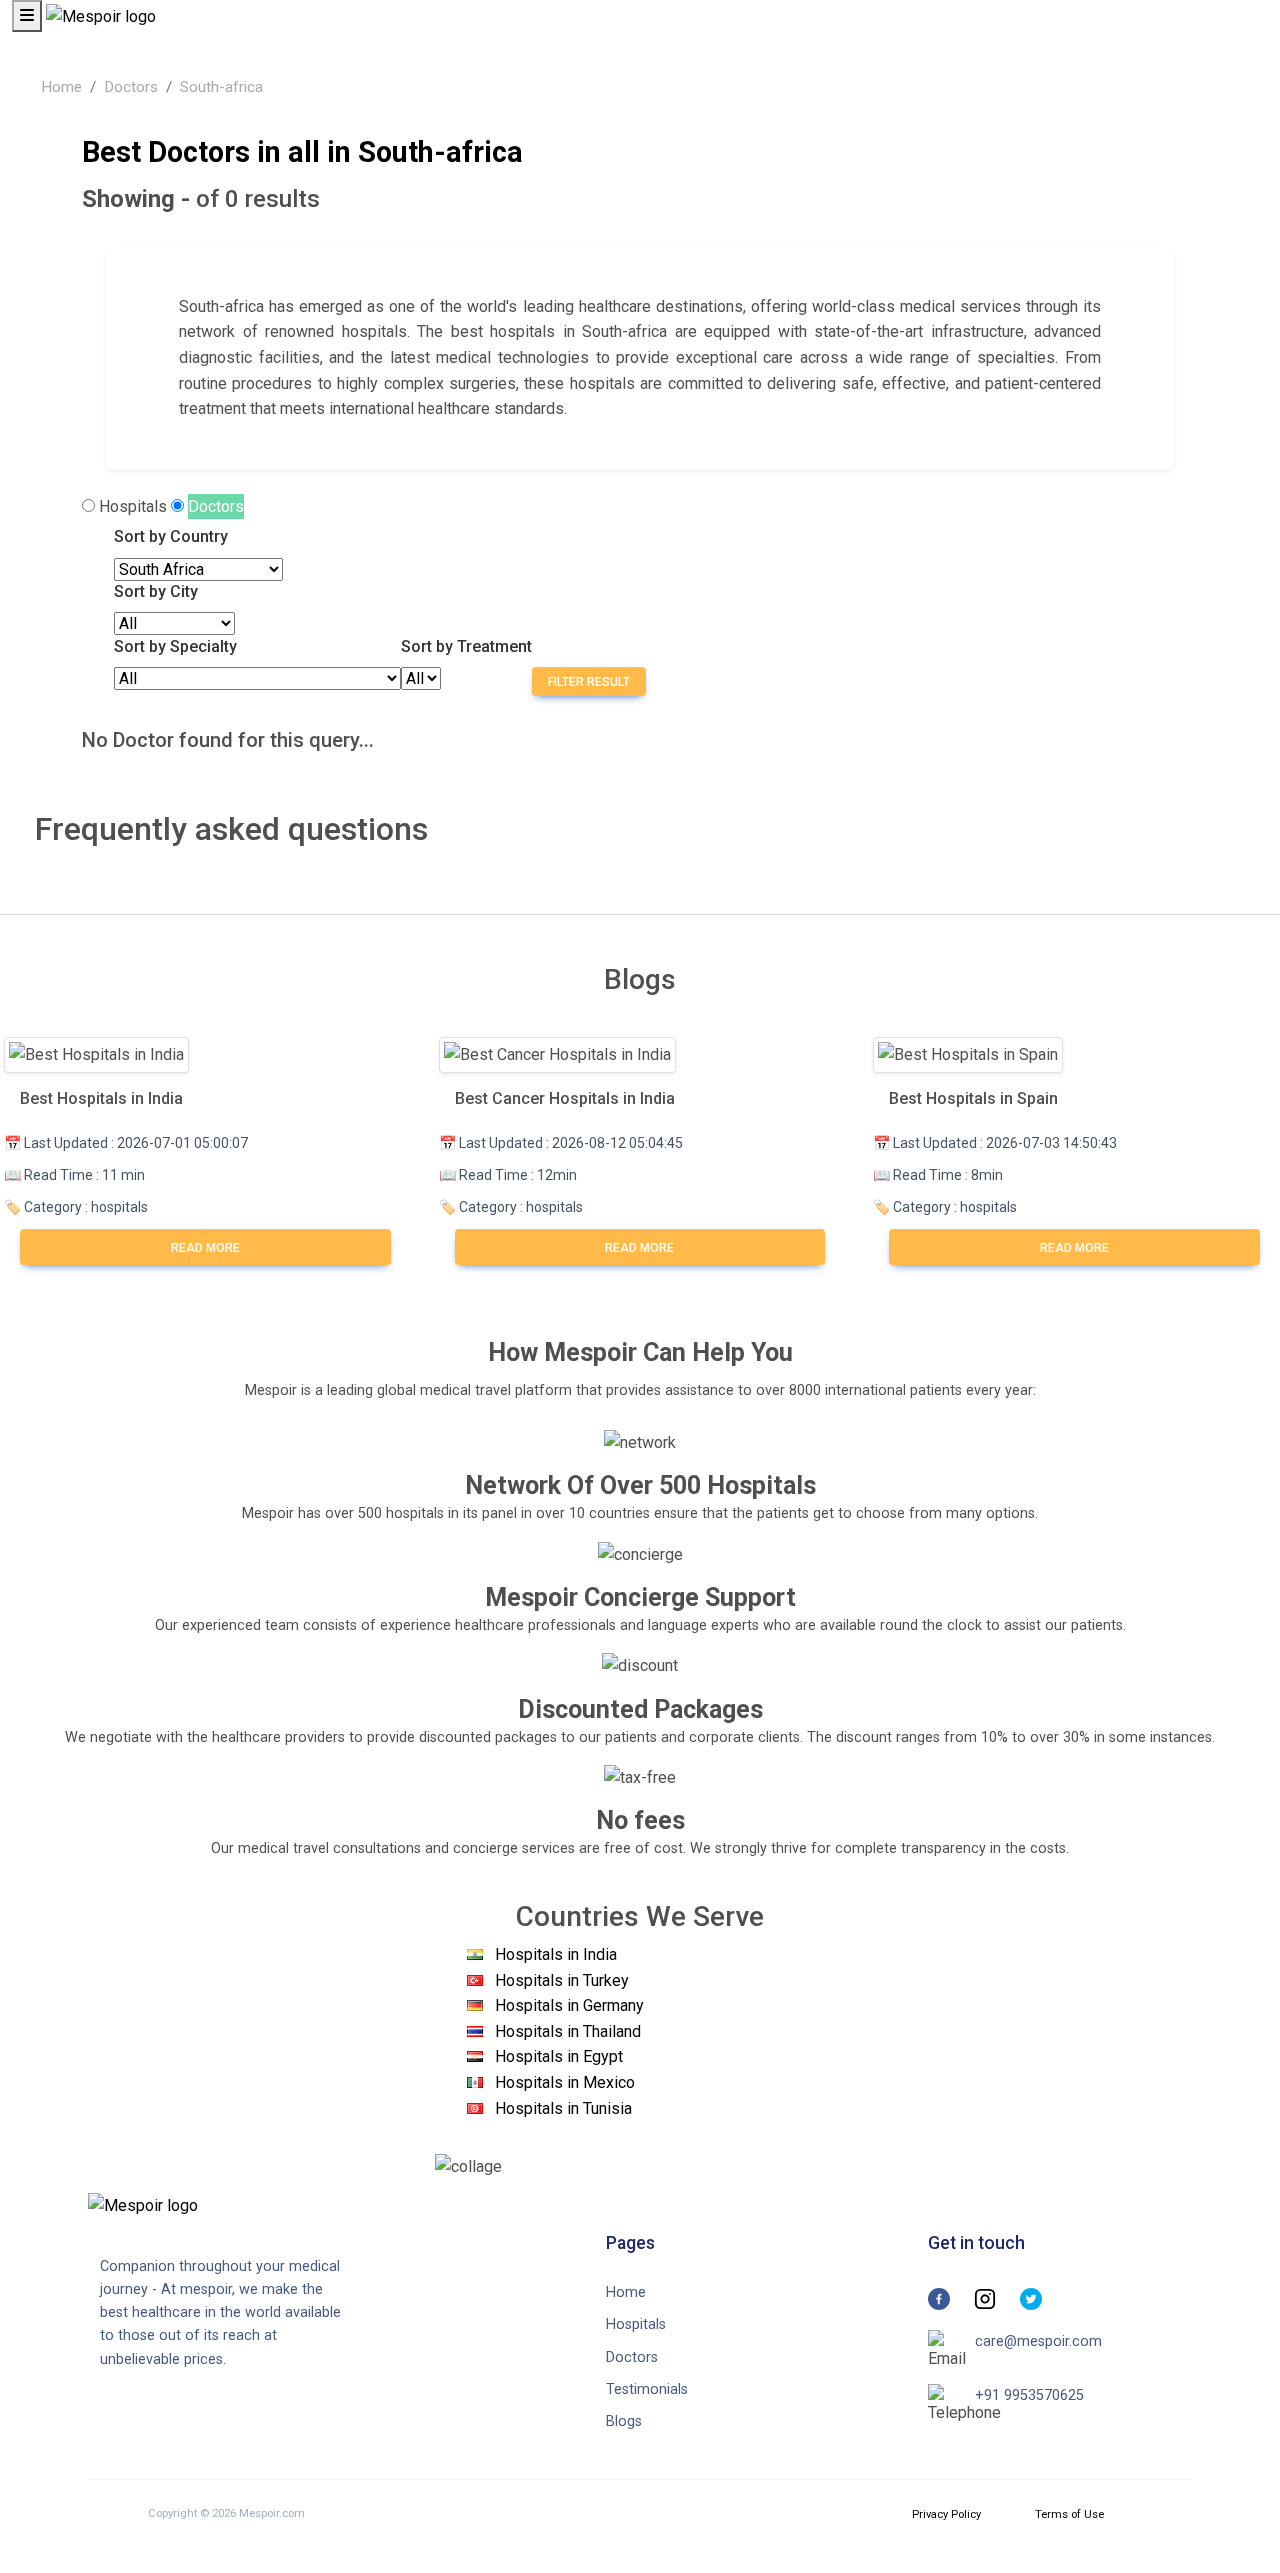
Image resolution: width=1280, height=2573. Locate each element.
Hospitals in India (556, 1954)
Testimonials (647, 2389)
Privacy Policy (946, 2514)
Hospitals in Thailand (568, 2031)
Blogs (624, 2421)
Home (61, 87)
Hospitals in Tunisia (563, 2108)
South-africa (221, 87)
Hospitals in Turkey (562, 1980)
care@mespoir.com (1038, 2341)
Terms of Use (1069, 2514)
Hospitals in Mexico (565, 2082)
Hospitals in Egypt (559, 2056)
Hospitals (133, 506)
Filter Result (589, 682)
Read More (205, 1248)
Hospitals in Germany (569, 2005)
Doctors (131, 87)
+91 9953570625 (1029, 2395)
